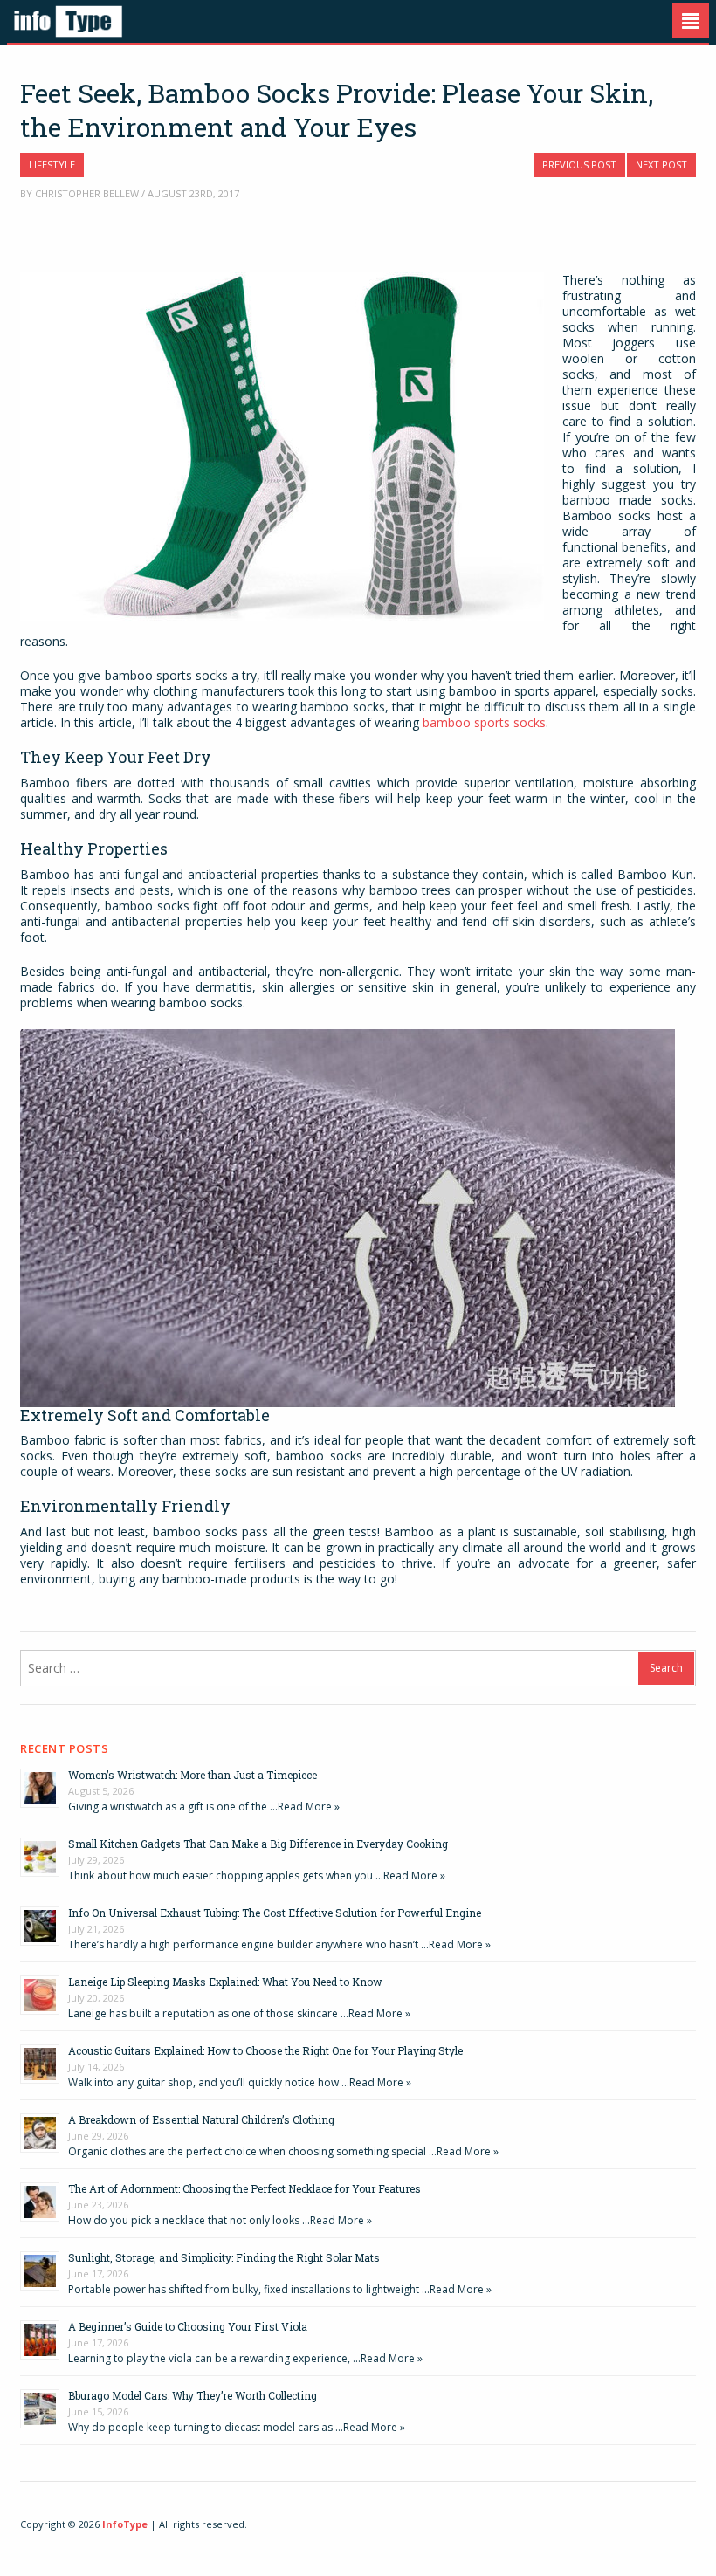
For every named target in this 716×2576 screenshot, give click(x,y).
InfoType (125, 2524)
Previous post (579, 165)
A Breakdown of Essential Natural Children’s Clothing (201, 2119)
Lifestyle (52, 165)
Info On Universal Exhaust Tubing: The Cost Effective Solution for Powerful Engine (275, 1913)
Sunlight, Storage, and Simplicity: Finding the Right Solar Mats (224, 2257)
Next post (661, 165)
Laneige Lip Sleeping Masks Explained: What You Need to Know (225, 1982)
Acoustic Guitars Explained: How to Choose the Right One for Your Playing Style (265, 2050)
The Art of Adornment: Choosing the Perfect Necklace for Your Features (244, 2188)
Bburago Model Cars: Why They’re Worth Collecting (193, 2395)
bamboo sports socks (484, 722)
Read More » (309, 1807)
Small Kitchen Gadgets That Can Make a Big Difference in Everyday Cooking (258, 1844)
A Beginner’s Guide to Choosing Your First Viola (188, 2326)
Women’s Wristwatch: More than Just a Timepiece (193, 1775)
